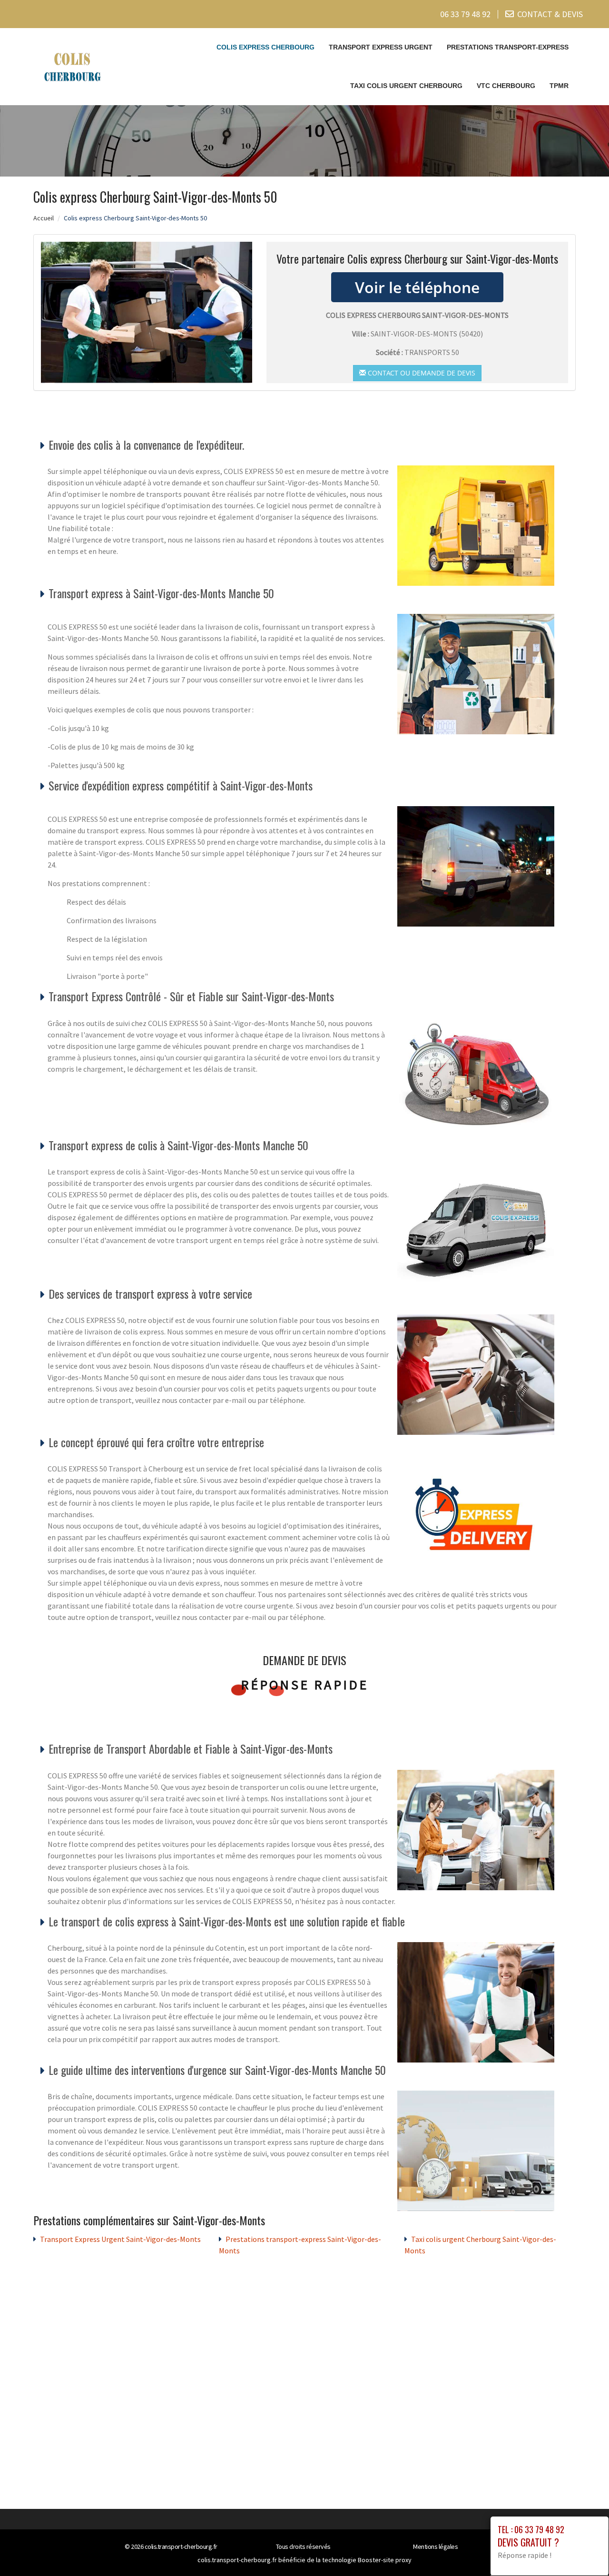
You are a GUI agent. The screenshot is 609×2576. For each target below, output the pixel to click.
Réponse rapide (305, 1685)
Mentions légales (435, 2546)
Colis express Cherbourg (265, 47)
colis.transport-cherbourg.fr (181, 2546)
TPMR (559, 86)
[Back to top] (583, 2550)
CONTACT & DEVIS (550, 14)
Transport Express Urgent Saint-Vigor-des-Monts (120, 2239)
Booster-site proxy (385, 2560)
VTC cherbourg (506, 86)
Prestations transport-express (508, 47)
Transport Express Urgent (381, 47)
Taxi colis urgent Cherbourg (406, 86)
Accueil (44, 218)
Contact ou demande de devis (421, 373)
